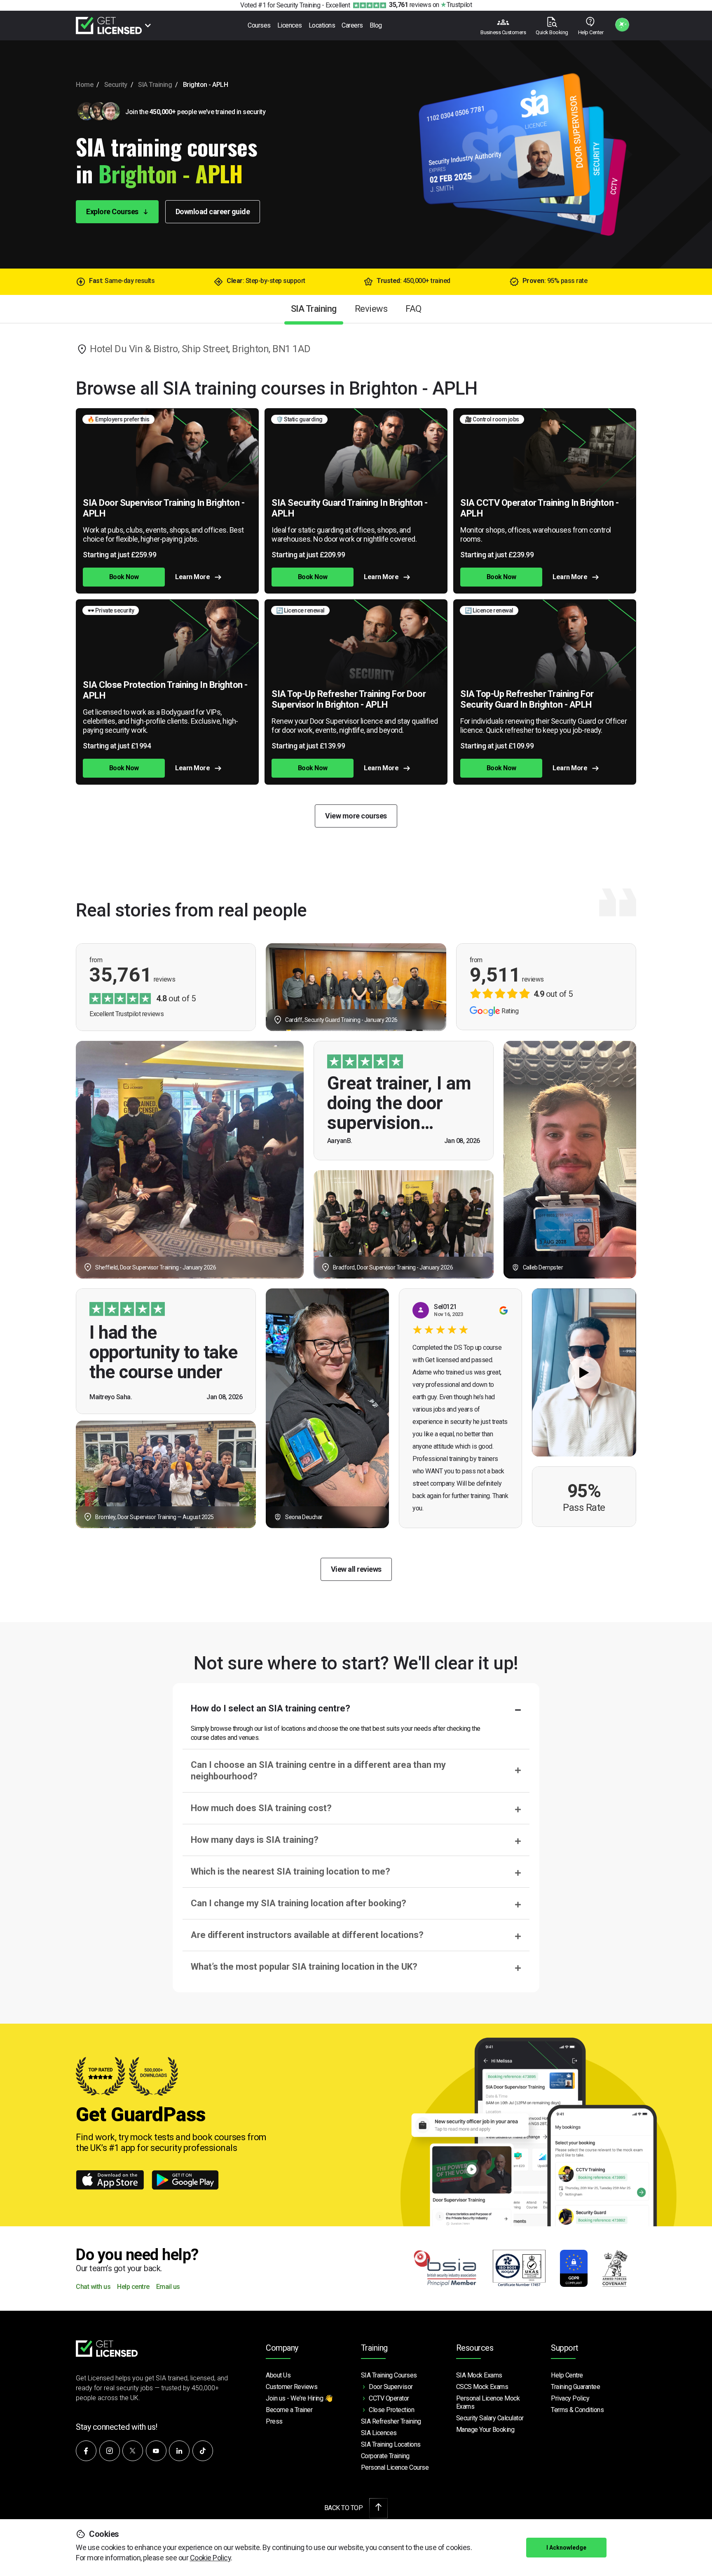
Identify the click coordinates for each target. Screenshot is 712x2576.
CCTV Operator (389, 2398)
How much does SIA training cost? (261, 1808)
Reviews (371, 309)
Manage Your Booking (485, 2430)
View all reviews (356, 1569)
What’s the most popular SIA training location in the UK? (304, 1967)
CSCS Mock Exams (482, 2387)
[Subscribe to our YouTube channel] (156, 2451)
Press (274, 2421)
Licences (290, 25)
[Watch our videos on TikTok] (203, 2451)
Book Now (124, 577)
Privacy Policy (570, 2398)
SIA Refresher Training (391, 2421)
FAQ (413, 309)
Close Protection (391, 2410)
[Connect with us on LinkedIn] (179, 2451)
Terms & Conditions (577, 2410)
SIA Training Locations (391, 2444)
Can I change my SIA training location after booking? (299, 1903)
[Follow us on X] (133, 2451)
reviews (410, 5)
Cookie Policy (211, 2558)
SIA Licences (379, 2433)
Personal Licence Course (395, 2467)
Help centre (133, 2287)
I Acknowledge (566, 2548)
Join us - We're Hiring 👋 (299, 2398)
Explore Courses (113, 212)
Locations (322, 25)
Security (116, 85)
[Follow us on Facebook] (86, 2451)
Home (84, 85)
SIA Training (155, 85)
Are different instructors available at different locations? (307, 1935)
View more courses (356, 816)
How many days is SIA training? (255, 1840)
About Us (278, 2375)
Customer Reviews (292, 2387)
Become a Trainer (289, 2410)
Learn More (192, 577)
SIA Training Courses (389, 2375)
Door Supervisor (391, 2387)
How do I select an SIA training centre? (271, 1708)
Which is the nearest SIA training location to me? (290, 1871)
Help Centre (567, 2375)
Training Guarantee (575, 2387)
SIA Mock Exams (479, 2375)
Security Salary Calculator (490, 2418)
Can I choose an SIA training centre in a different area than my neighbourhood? (318, 1771)
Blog (376, 25)
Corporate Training (385, 2456)
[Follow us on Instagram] (110, 2451)
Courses (259, 25)
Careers (352, 25)
